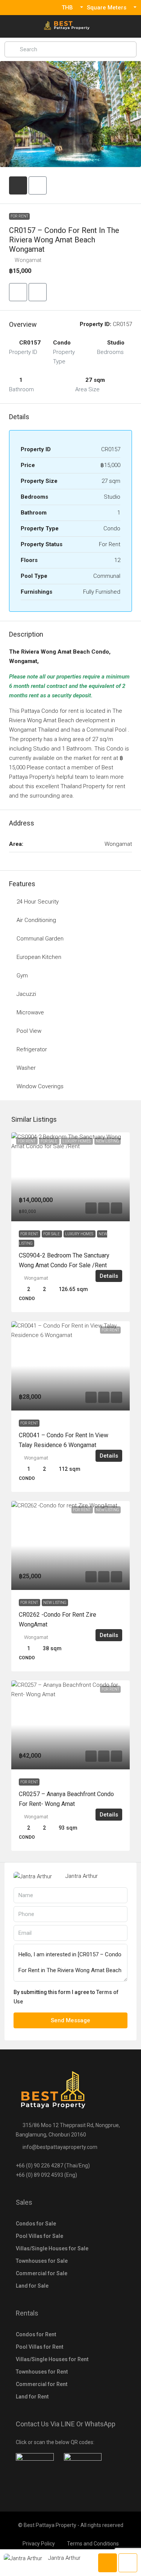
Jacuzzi (26, 994)
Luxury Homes (80, 1234)
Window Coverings (40, 1086)
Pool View (29, 1031)
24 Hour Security (38, 902)
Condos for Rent (36, 2334)
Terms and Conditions (93, 2544)
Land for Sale (32, 2286)
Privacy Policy (39, 2544)
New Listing (55, 1603)
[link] (70, 1177)
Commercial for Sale (42, 2273)
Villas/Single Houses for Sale (52, 2248)
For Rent (19, 216)
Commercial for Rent (42, 2384)
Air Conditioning (36, 920)
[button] (18, 292)
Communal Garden (40, 939)
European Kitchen (39, 957)
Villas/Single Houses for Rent (52, 2359)
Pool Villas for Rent (39, 2347)
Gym (22, 976)
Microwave (30, 1012)
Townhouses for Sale (42, 2261)
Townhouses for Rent (42, 2372)
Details (109, 1276)
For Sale (52, 1234)
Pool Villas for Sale (39, 2236)
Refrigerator (32, 1049)
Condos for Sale (36, 2224)
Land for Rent (32, 2397)
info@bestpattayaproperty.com (60, 2147)
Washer (26, 1068)
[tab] (18, 185)
